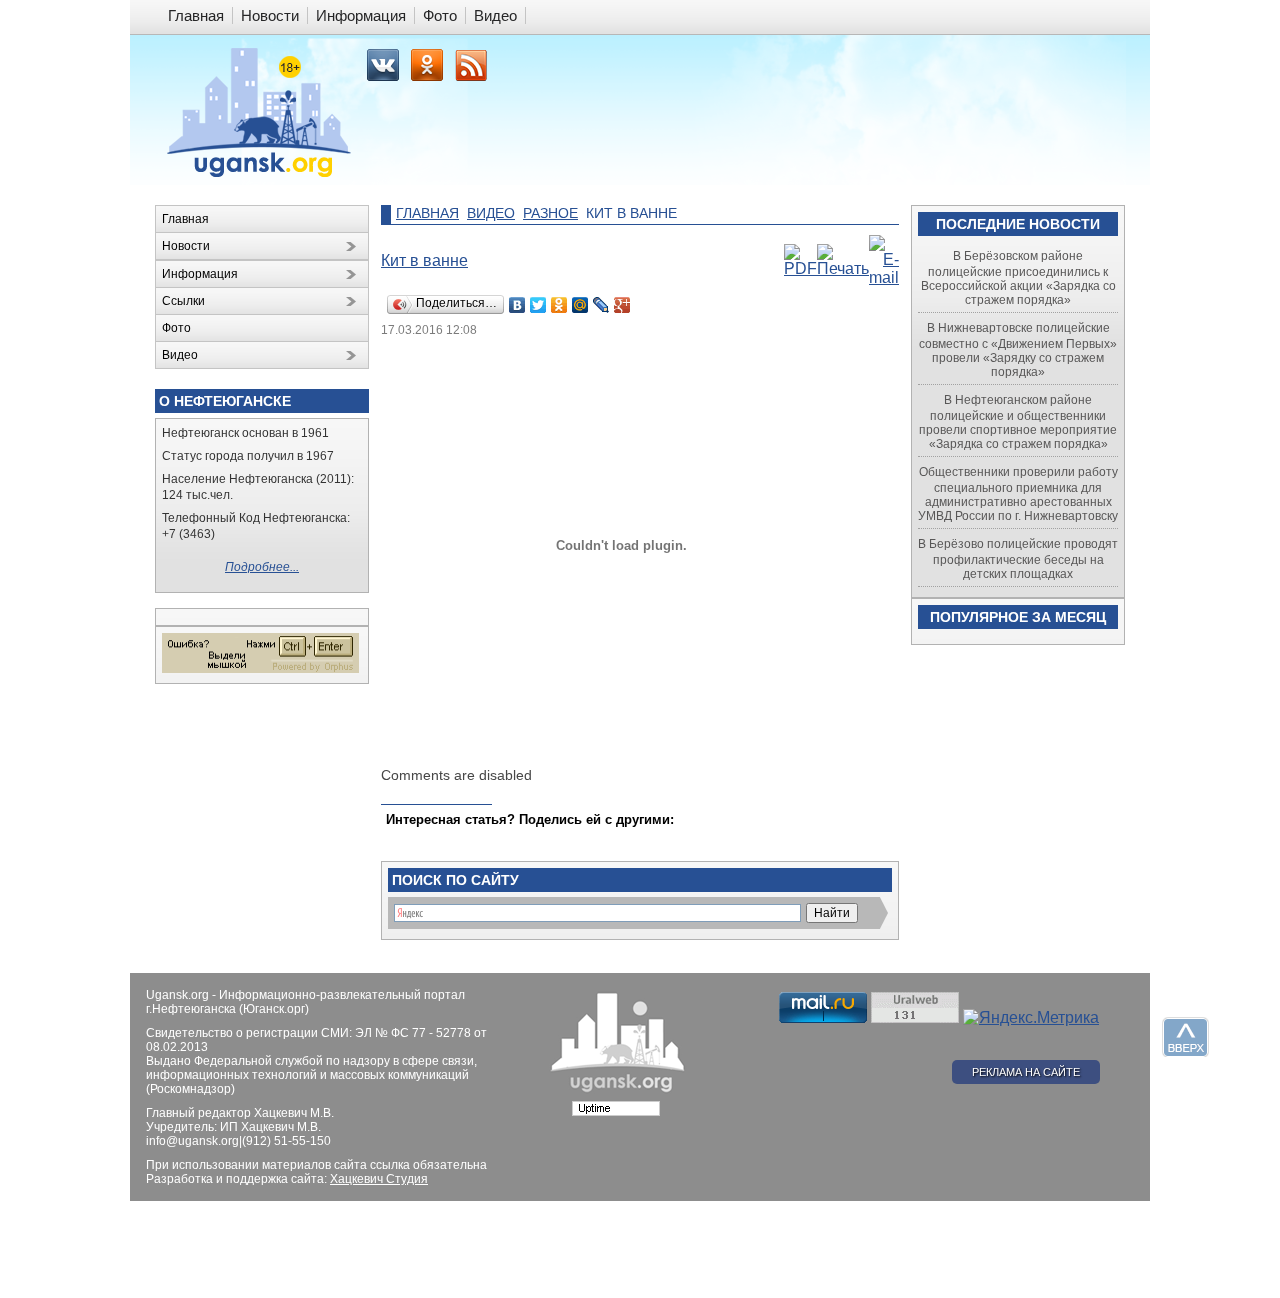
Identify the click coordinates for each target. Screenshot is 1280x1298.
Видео (491, 213)
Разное (550, 213)
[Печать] (843, 268)
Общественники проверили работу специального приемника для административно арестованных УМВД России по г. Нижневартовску (1018, 494)
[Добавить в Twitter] (403, 839)
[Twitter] (538, 305)
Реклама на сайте (1026, 1072)
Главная (427, 213)
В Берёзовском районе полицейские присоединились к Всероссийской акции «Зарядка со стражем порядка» (1018, 278)
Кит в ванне (424, 260)
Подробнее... (262, 567)
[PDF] (800, 268)
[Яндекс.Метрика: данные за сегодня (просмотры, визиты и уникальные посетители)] (1031, 1018)
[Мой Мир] (580, 305)
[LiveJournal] (601, 305)
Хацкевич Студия (379, 1179)
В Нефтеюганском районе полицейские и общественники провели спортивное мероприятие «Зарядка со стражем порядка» (1018, 422)
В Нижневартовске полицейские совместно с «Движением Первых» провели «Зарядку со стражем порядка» (1018, 350)
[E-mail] (884, 277)
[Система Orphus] (260, 669)
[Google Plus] (622, 305)
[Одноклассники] (559, 305)
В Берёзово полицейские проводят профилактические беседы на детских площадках (1018, 559)
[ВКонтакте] (517, 305)
